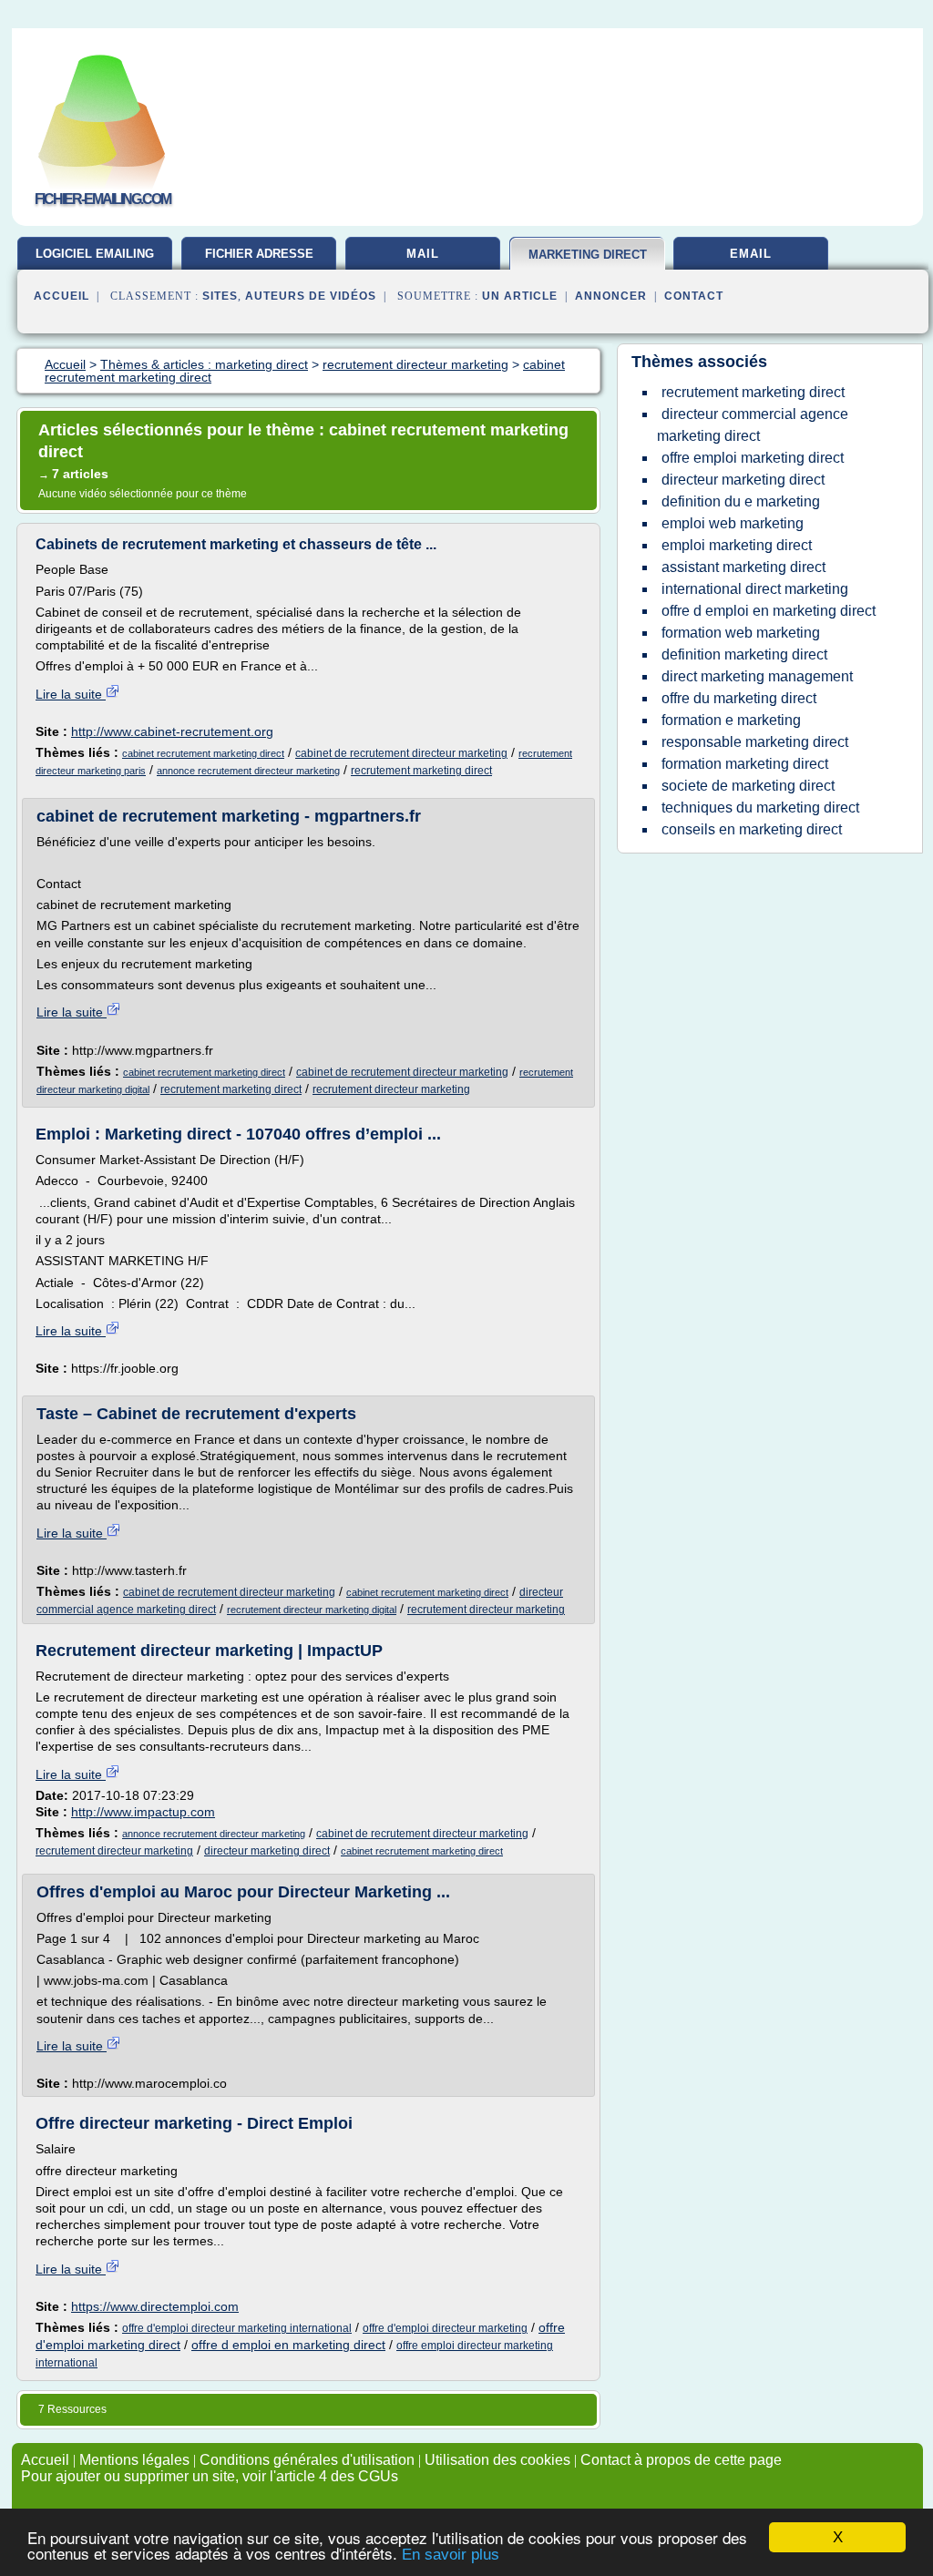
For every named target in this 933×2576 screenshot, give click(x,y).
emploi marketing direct (737, 545)
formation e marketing (731, 720)
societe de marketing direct (748, 786)
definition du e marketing (741, 501)
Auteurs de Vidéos (311, 296)
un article (520, 296)
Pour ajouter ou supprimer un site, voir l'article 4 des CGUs (210, 2476)
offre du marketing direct (739, 698)
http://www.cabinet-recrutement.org (172, 731)
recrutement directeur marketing (391, 1089)
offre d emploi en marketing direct (288, 2345)
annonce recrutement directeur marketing (248, 771)
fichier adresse (259, 254)
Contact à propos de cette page (681, 2460)
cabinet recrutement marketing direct (203, 753)
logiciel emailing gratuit (95, 261)
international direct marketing (755, 589)
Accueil (62, 296)
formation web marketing (741, 633)
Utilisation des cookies (497, 2460)
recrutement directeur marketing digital (312, 1610)
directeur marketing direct (267, 1851)
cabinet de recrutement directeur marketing (401, 753)
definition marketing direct (744, 654)
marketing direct (588, 255)
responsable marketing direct (755, 742)
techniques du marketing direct (760, 808)
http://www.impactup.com (143, 1812)
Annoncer (611, 296)
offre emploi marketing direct (753, 458)
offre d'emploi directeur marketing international (237, 2328)
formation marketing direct (745, 764)
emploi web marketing (733, 523)
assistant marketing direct (743, 567)
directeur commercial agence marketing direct (753, 425)
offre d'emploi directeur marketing (445, 2328)
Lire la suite (71, 694)
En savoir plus (451, 2555)
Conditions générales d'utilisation (307, 2460)
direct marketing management (757, 676)
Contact (694, 296)
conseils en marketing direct (752, 829)
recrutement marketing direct (421, 771)
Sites (220, 296)
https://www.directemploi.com (155, 2306)
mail (423, 254)
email (751, 254)
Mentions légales (134, 2460)
